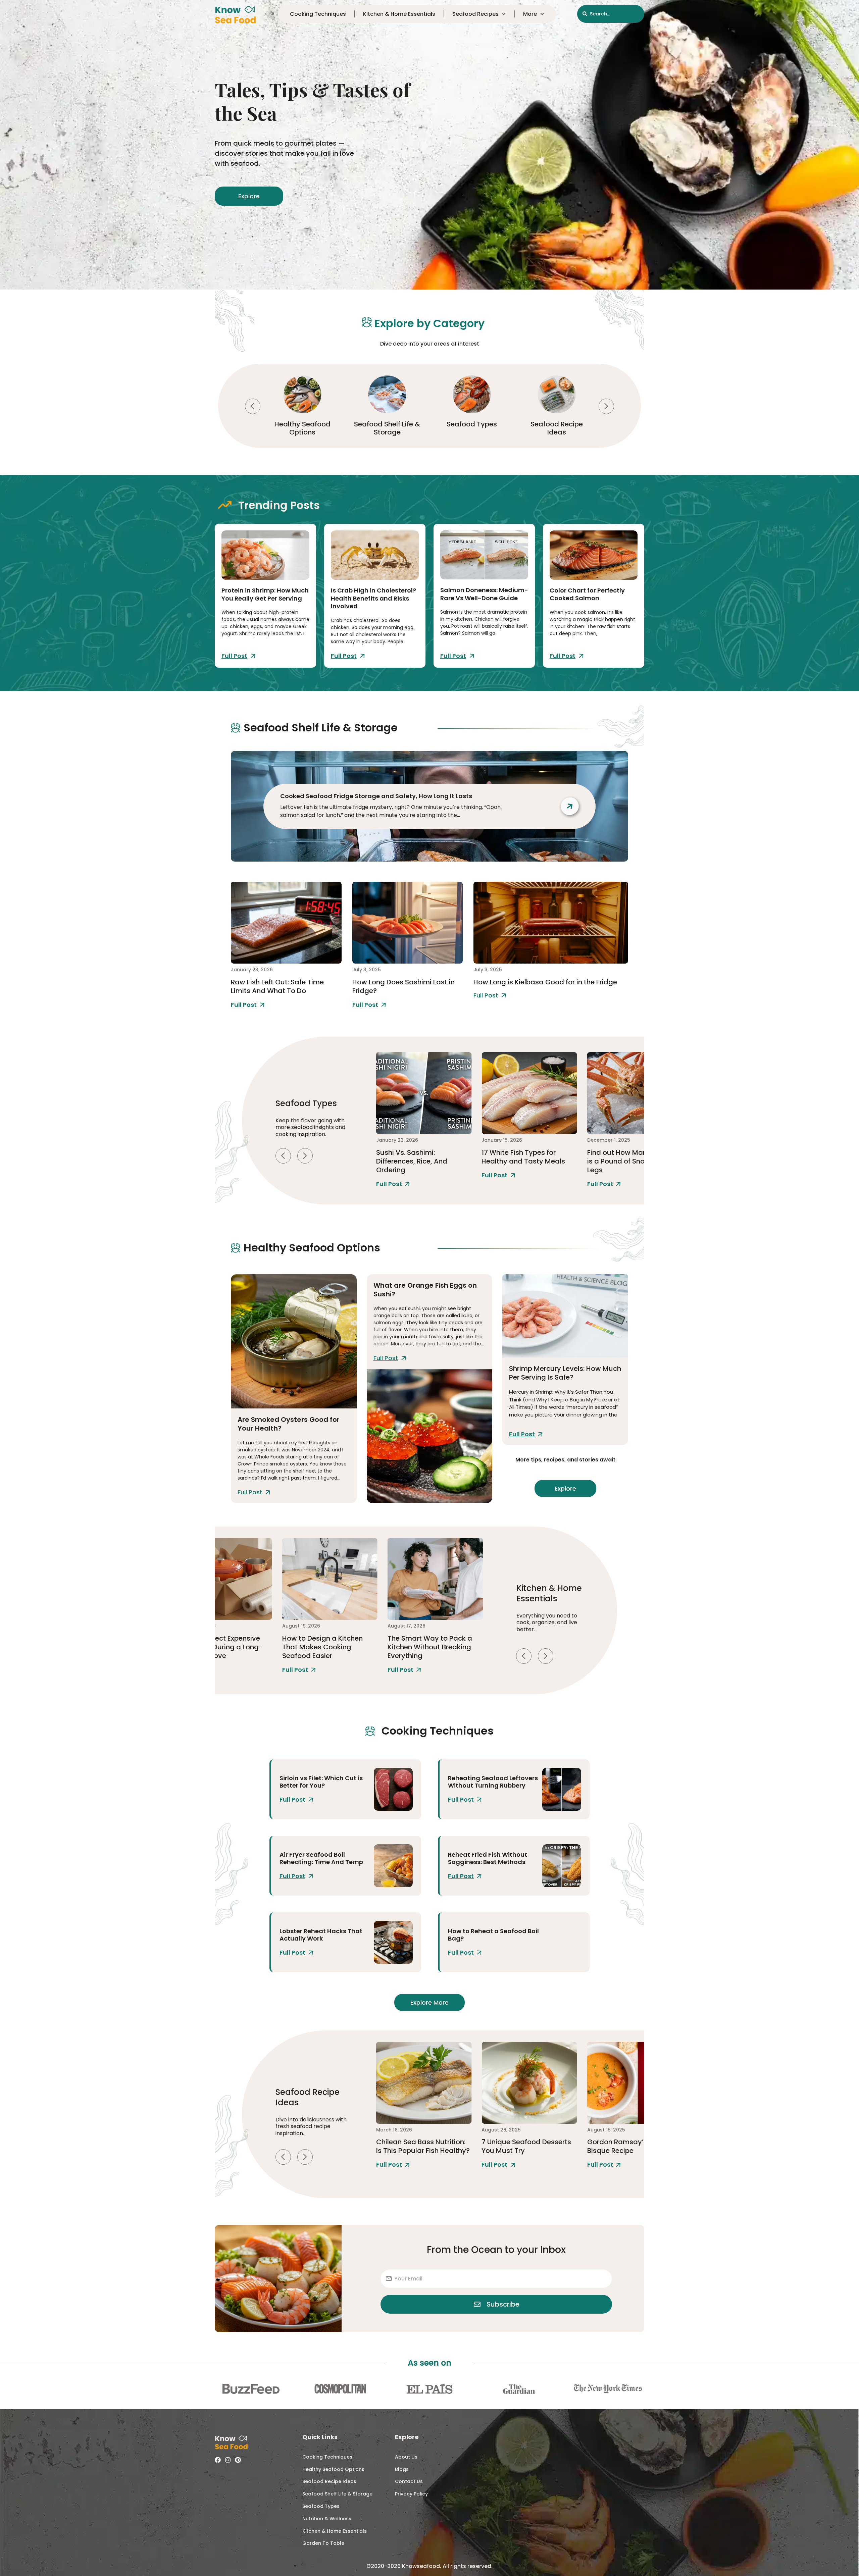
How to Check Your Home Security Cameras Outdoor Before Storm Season (433, 1647)
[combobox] (611, 14)
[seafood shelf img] (286, 923)
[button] (253, 406)
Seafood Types (387, 424)
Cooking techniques (318, 14)
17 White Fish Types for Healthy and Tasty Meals (418, 1157)
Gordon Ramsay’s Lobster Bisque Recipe (525, 2146)
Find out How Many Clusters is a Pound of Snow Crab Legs (528, 1161)
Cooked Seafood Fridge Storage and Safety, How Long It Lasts (376, 796)
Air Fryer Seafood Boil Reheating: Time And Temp (321, 1858)
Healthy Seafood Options (333, 2469)
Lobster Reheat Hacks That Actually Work (321, 1935)
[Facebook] (218, 2460)
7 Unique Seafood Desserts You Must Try (421, 2146)
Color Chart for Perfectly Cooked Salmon (587, 594)
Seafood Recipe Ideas (472, 428)
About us (406, 2457)
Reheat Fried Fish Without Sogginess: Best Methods (488, 1858)
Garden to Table (323, 2543)
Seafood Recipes (475, 14)
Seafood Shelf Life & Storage (302, 428)
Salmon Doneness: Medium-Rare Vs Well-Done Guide (484, 594)
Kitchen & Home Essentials (399, 14)
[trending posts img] (265, 555)
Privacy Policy (411, 2494)
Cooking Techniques (557, 428)
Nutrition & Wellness (327, 2519)
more (530, 14)
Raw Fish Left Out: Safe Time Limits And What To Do (277, 986)
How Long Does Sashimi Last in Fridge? (403, 986)
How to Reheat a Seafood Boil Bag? (493, 1935)
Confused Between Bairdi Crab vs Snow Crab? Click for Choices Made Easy (630, 1161)
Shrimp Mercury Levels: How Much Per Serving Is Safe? (565, 1373)
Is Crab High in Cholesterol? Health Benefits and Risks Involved (373, 598)
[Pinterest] (238, 2460)
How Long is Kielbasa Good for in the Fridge (545, 982)
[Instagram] (228, 2460)
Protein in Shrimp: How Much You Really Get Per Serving (265, 594)
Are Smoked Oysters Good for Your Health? (289, 1424)
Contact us (409, 2481)
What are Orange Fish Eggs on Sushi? (425, 1290)
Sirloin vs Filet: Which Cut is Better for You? (321, 1782)
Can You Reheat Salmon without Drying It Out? (628, 2146)
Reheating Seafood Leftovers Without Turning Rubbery (493, 1782)
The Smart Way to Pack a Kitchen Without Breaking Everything (324, 1647)
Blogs (402, 2469)
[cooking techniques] (393, 1789)
